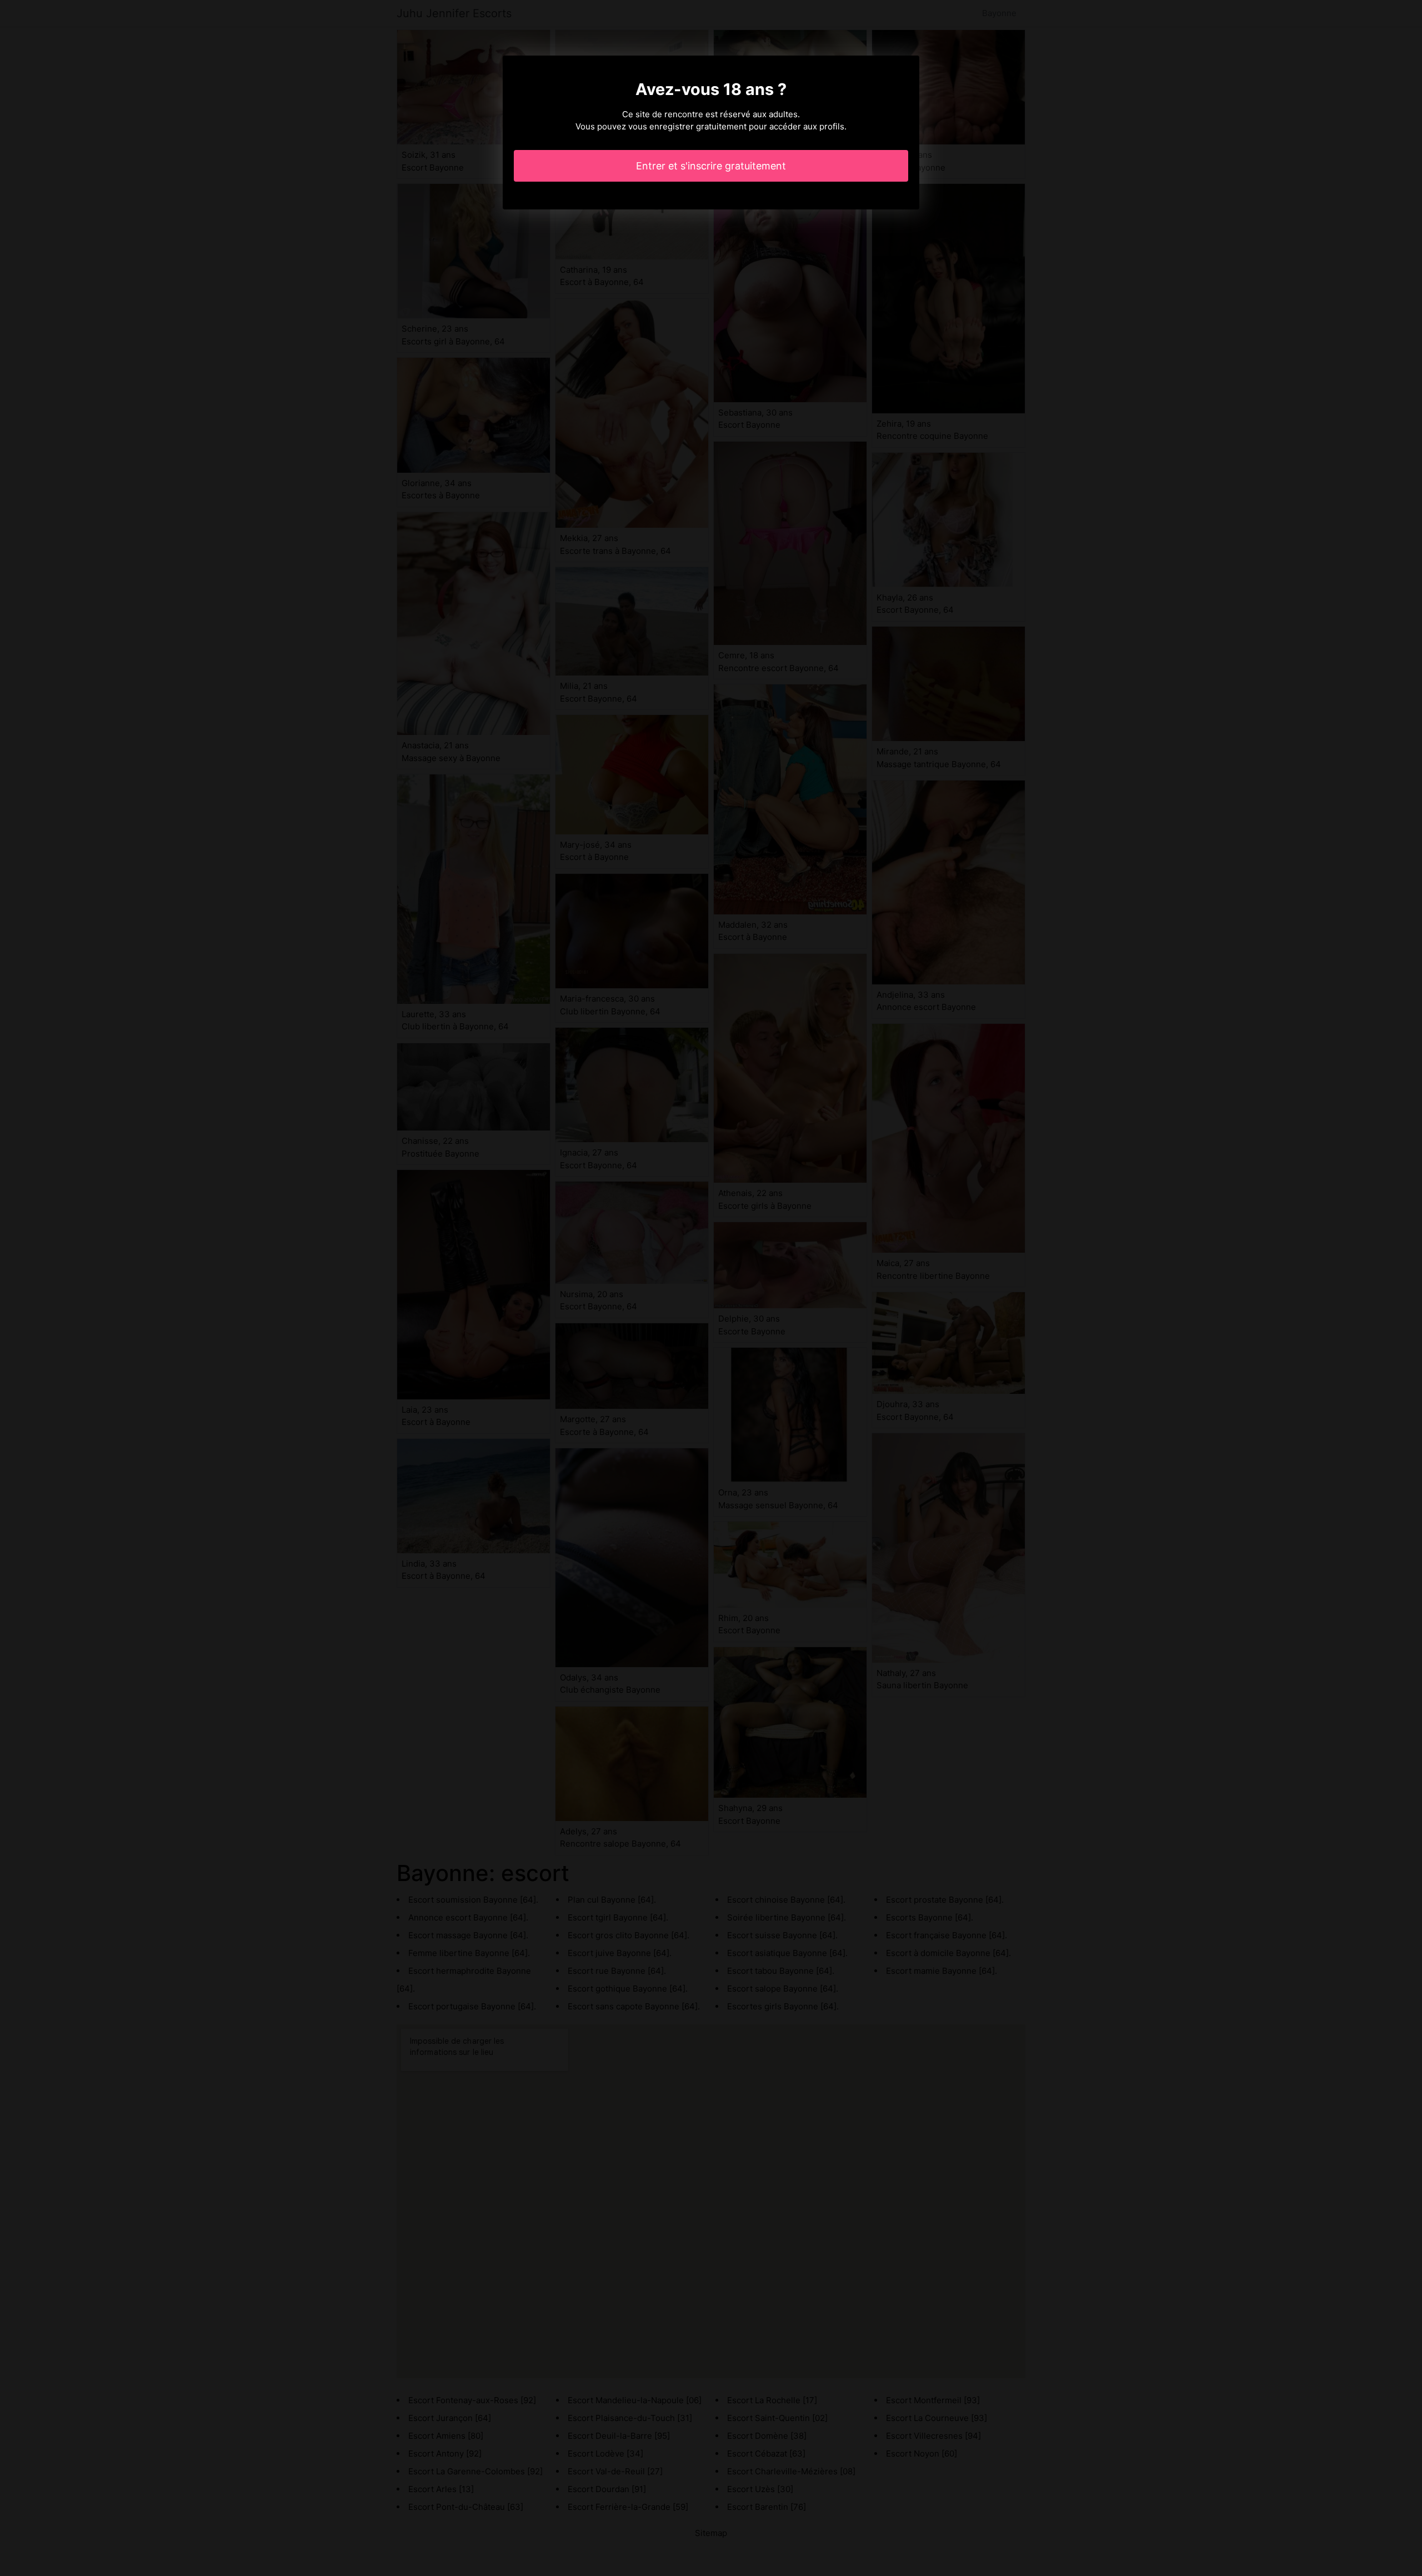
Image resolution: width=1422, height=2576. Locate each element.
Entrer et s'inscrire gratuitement (711, 166)
